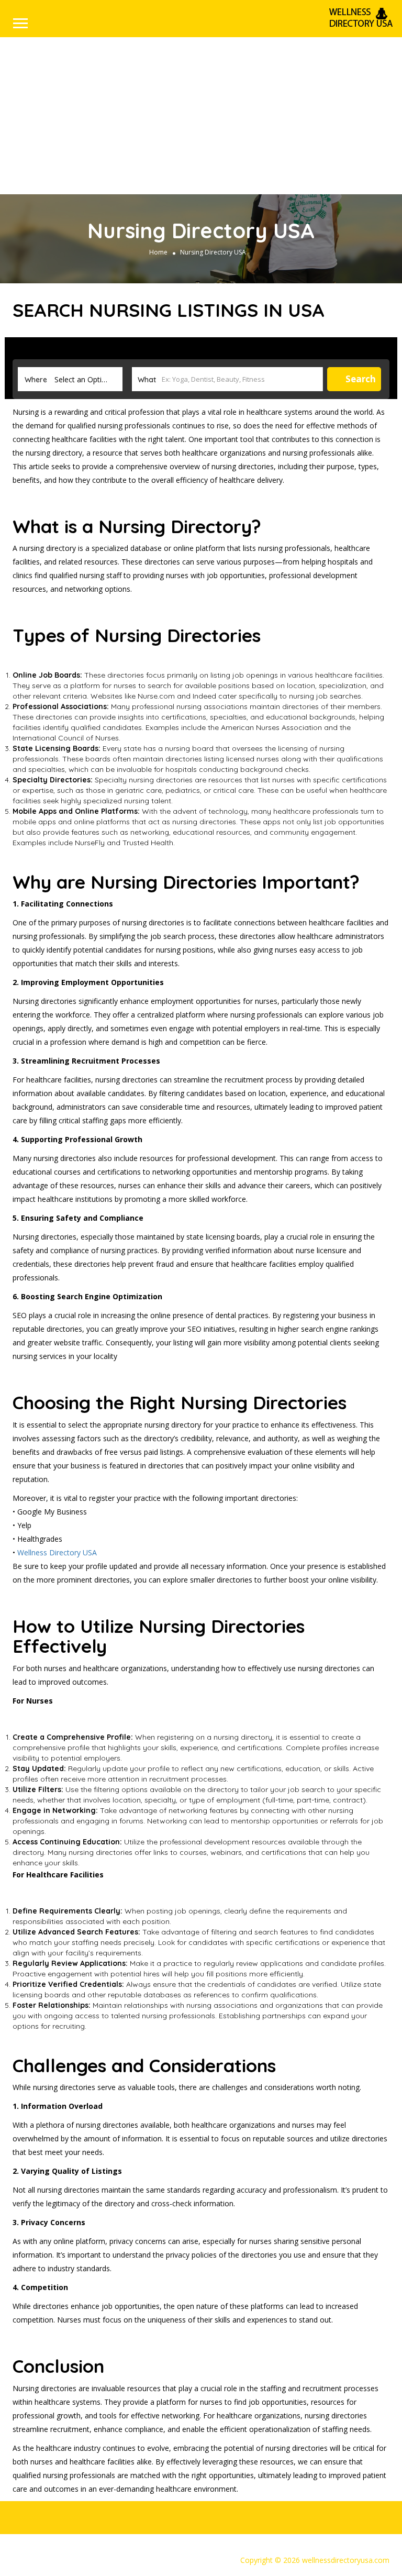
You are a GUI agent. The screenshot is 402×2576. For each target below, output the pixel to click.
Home (158, 252)
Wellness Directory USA (57, 1552)
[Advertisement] (201, 116)
